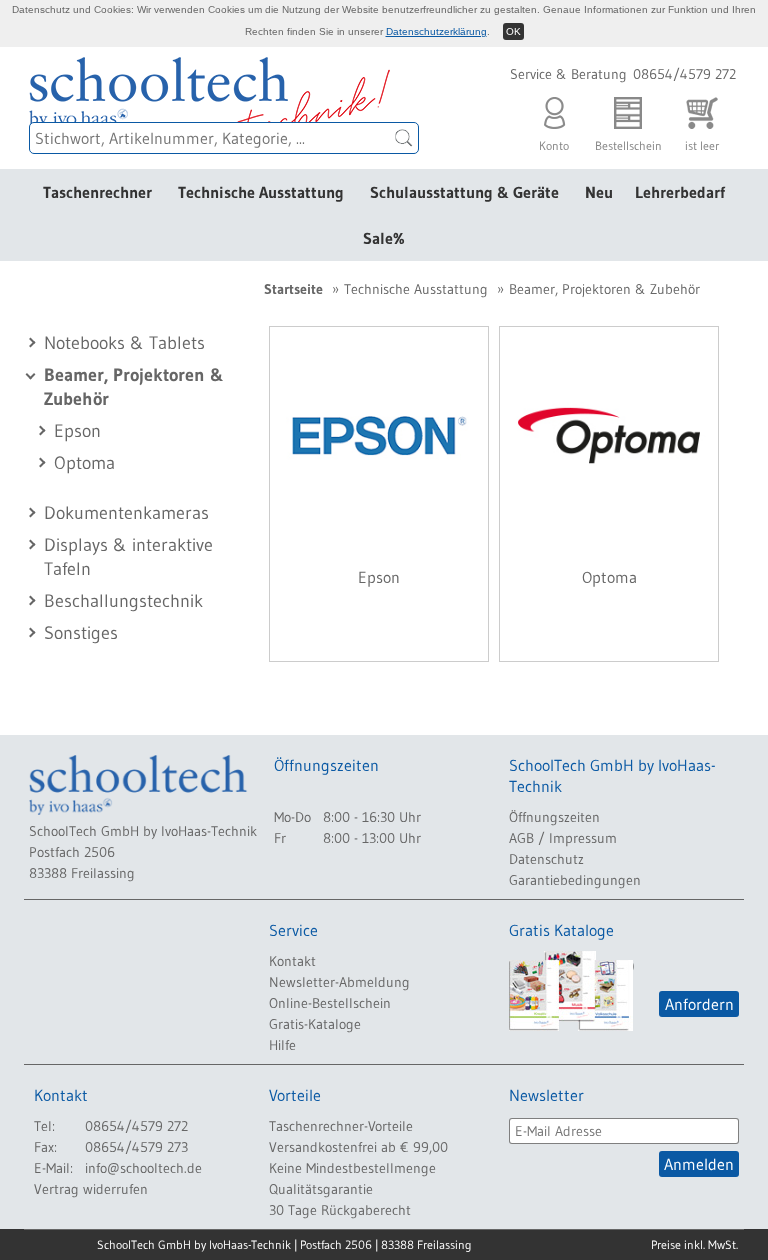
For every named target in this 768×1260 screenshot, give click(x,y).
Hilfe (282, 1045)
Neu (599, 192)
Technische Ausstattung (261, 192)
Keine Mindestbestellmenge (352, 1168)
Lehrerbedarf (680, 192)
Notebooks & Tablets (124, 343)
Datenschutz (546, 859)
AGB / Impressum (563, 838)
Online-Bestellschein (330, 1003)
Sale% (384, 238)
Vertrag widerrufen (91, 1189)
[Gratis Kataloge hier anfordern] (571, 991)
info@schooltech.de (143, 1168)
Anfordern (699, 1004)
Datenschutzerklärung (436, 31)
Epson (77, 431)
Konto (554, 140)
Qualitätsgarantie (321, 1189)
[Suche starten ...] (404, 138)
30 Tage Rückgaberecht (340, 1210)
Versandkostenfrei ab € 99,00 (358, 1147)
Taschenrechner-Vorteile (341, 1126)
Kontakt (292, 961)
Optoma (84, 463)
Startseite (293, 289)
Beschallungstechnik (123, 601)
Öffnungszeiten (554, 817)
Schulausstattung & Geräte (464, 192)
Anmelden (699, 1164)
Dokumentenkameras (126, 513)
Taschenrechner (97, 192)
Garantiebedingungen (575, 880)
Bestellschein (628, 140)
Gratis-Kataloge (315, 1024)
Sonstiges (81, 633)
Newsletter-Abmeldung (339, 982)
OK (513, 31)
